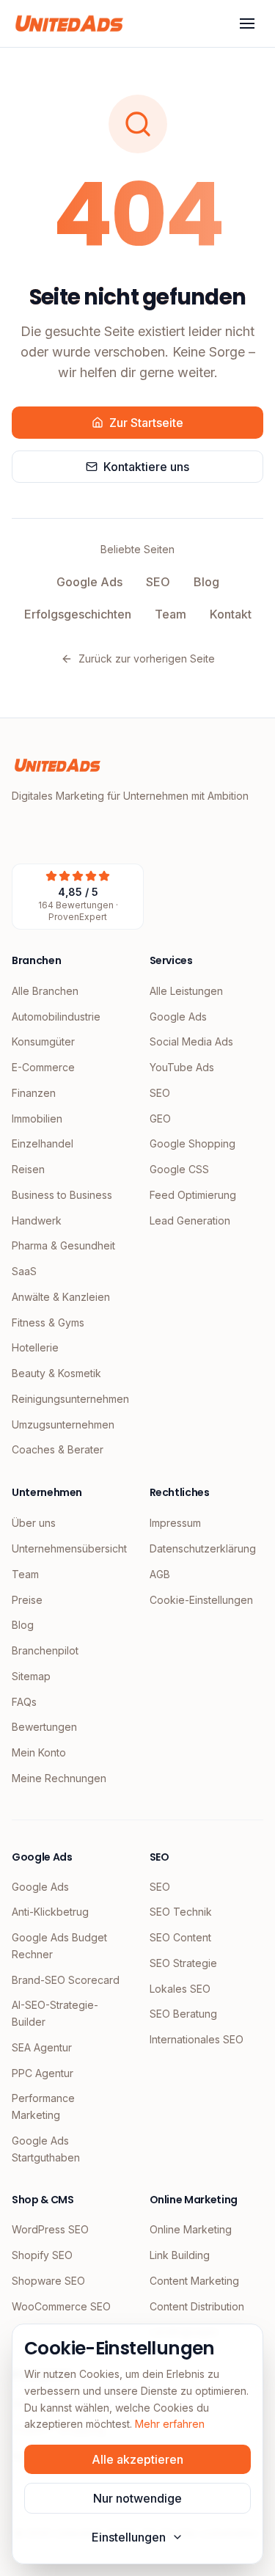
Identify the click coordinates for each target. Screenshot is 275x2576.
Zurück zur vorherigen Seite (147, 658)
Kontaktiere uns (146, 467)
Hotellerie (35, 1347)
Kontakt (231, 614)
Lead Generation (190, 1221)
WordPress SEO (50, 2229)
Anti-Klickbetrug (50, 1912)
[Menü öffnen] (247, 23)
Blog (206, 582)
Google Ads (89, 582)
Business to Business (62, 1195)
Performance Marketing (43, 2106)
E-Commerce (43, 1067)
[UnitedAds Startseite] (69, 23)
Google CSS (179, 1169)
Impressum (175, 1523)
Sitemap (31, 1676)
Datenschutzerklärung (203, 1548)
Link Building (180, 2255)
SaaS (24, 1271)
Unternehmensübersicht (69, 1548)
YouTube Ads (182, 1067)
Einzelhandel (43, 1143)
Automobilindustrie (56, 1017)
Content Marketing (194, 2281)
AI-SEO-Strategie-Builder (55, 2013)
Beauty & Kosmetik (56, 1373)
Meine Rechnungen (59, 1778)
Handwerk (37, 1221)
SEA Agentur (42, 2047)
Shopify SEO (42, 2255)
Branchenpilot (45, 1650)
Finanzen (34, 1093)
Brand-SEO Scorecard (66, 1980)
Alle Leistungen (186, 991)
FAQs (24, 1702)
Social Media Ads (191, 1041)
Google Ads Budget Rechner (59, 1946)
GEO (160, 1119)
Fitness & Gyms (48, 1322)
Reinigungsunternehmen (69, 1399)
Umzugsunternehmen (63, 1424)
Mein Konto (39, 1752)
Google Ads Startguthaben (46, 2149)
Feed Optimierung (193, 1195)
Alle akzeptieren (137, 2459)
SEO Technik (181, 1912)
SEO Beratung (183, 2014)
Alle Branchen (45, 991)
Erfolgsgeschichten (78, 614)
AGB (160, 1574)
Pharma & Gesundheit (63, 1245)
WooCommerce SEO (61, 2306)
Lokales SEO (180, 1989)
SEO (158, 582)
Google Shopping (192, 1143)
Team (170, 614)
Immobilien (37, 1119)
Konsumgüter (43, 1041)
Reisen (28, 1169)
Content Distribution (197, 2306)
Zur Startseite (146, 423)
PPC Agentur (43, 2073)
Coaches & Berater (58, 1449)
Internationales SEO (197, 2039)
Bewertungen (44, 1727)
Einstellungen (129, 2537)
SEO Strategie (183, 1963)
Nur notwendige (137, 2498)
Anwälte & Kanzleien (61, 1297)
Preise (27, 1600)
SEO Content (180, 1937)
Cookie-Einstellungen (201, 1600)
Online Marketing (191, 2229)
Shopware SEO (48, 2281)
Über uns (34, 1523)
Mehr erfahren (170, 2424)
